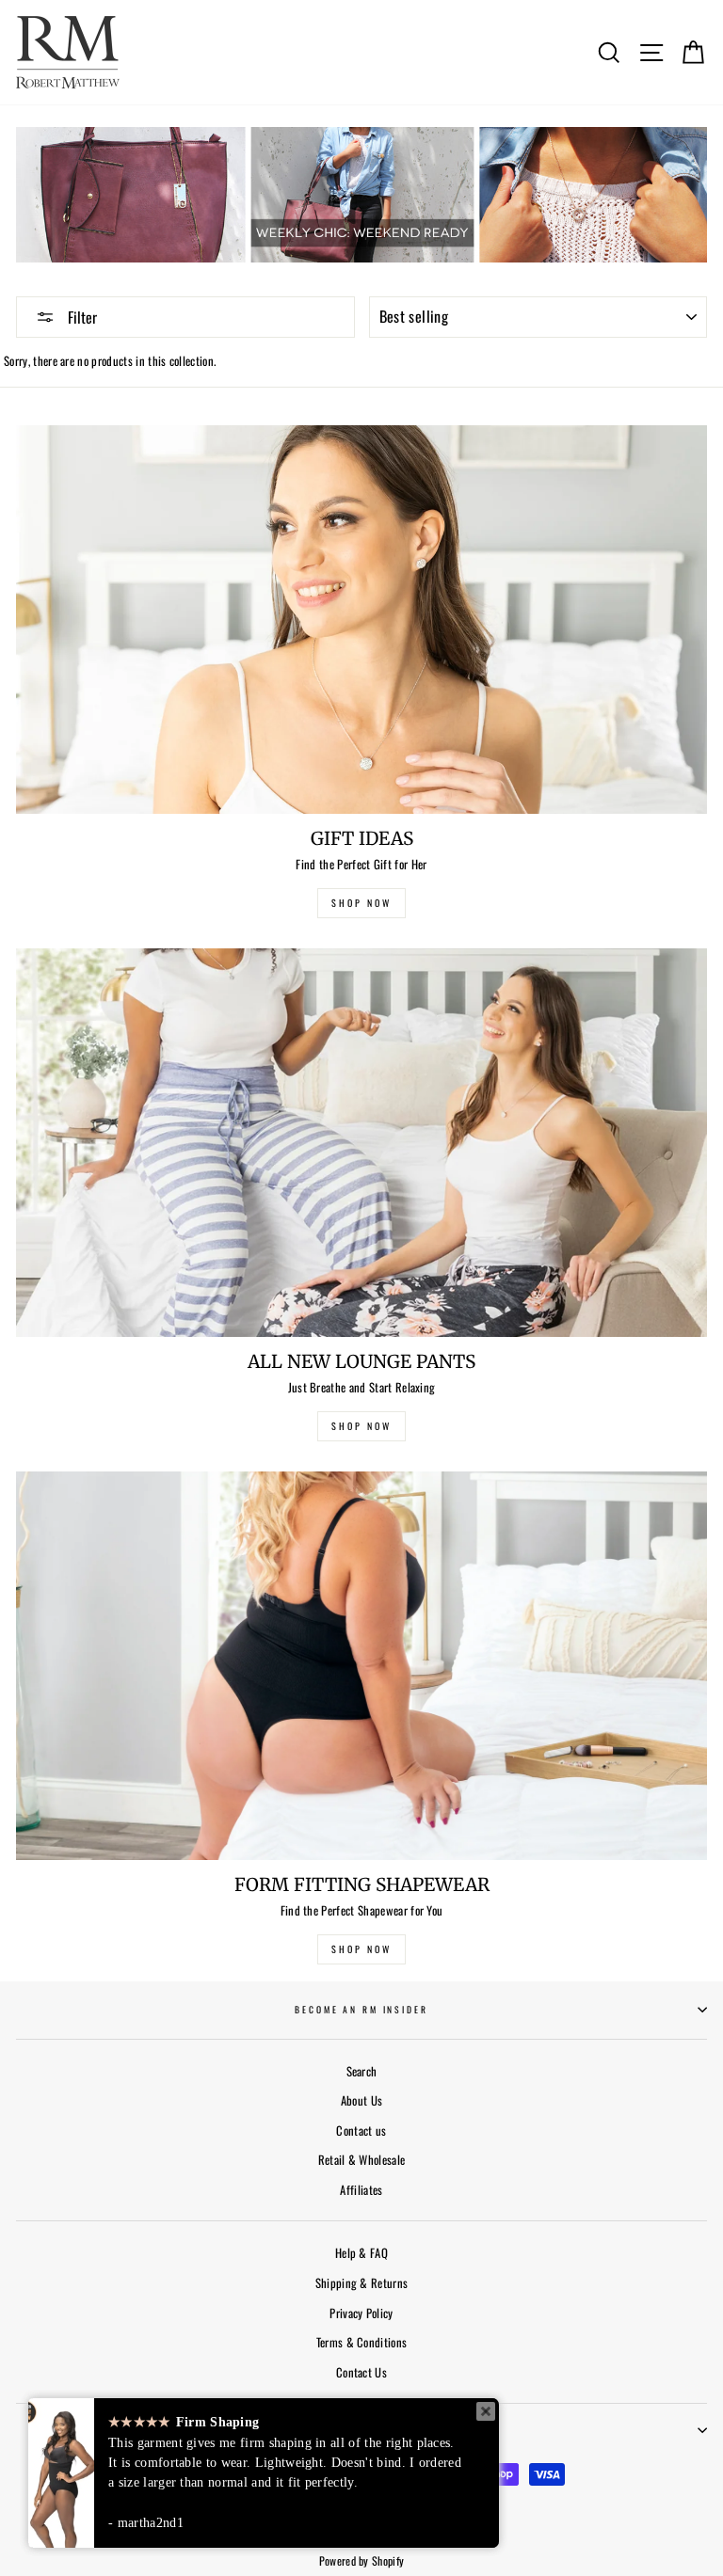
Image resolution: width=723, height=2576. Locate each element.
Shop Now (361, 1949)
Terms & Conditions (362, 2342)
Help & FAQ (361, 2253)
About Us (362, 2100)
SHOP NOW (361, 903)
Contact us (361, 2131)
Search (362, 2071)
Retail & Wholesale (362, 2160)
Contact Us (361, 2372)
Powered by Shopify (362, 2560)
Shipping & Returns (362, 2283)
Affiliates (361, 2190)
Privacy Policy (361, 2313)
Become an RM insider (361, 2010)
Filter (80, 317)
